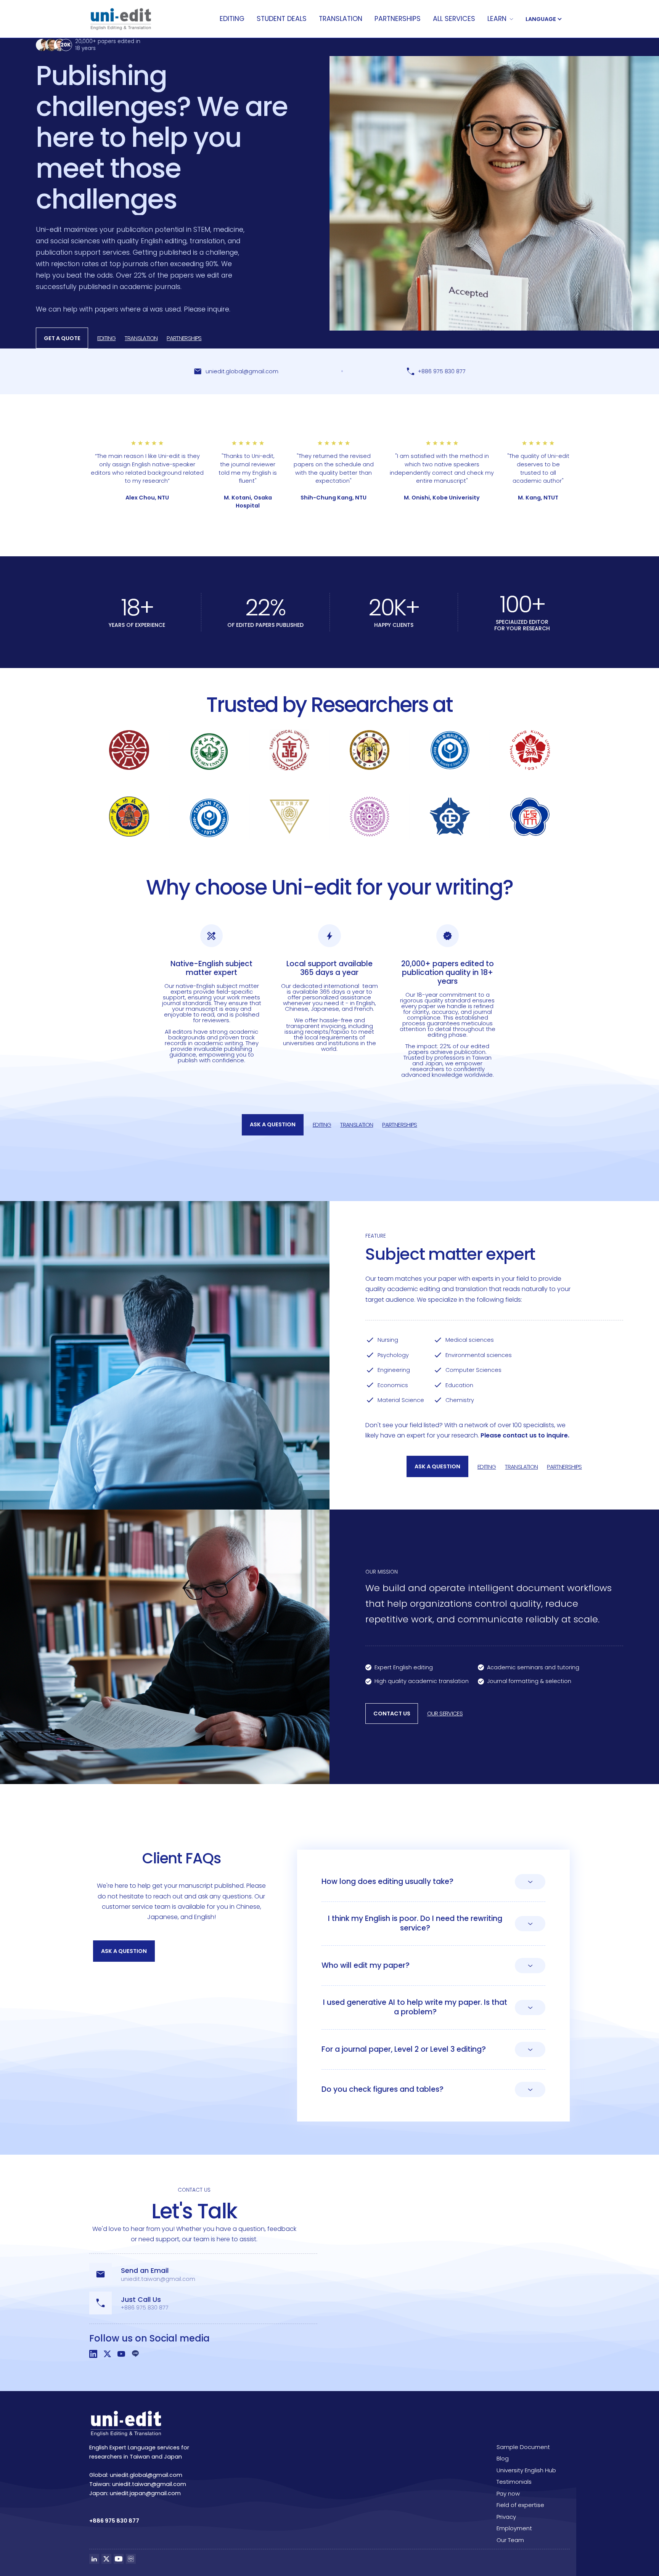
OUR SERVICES (445, 1713)
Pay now (508, 2493)
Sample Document (523, 2447)
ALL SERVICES (454, 19)
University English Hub (526, 2470)
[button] (500, 19)
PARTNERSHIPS (398, 19)
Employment (514, 2528)
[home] (121, 19)
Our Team (510, 2540)
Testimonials (514, 2482)
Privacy (506, 2517)
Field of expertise (520, 2505)
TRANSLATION (341, 19)
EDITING (232, 19)
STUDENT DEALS (282, 19)
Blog (503, 2458)
